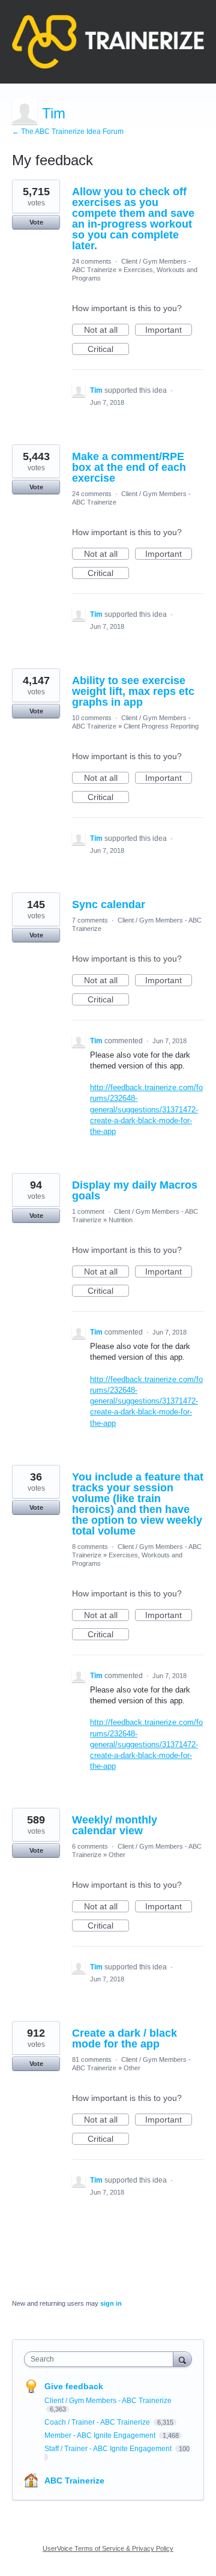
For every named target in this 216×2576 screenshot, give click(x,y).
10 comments (92, 718)
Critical (108, 350)
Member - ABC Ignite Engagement (101, 2435)
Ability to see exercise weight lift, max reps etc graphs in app (133, 691)
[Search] (182, 2359)
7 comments (90, 920)
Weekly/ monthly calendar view (115, 1825)
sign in (111, 2303)
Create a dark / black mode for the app (124, 2038)
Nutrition (121, 1220)
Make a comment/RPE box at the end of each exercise (129, 467)
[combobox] (101, 2359)
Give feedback (74, 2386)
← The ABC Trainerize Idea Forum (68, 132)
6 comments (90, 1846)
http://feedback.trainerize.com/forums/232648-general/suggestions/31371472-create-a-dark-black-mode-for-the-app (146, 1109)
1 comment (88, 1211)
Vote (36, 222)
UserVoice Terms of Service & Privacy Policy (108, 2548)
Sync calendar (109, 905)
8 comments (90, 1547)
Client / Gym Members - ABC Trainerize (108, 2401)
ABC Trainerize (74, 2481)
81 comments (92, 2059)
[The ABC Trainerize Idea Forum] (108, 42)
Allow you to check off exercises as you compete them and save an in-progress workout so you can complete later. (133, 219)
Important (169, 330)
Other (117, 1855)
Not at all (106, 330)
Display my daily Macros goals (135, 1190)
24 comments (92, 261)
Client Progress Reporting (161, 726)
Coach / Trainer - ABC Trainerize (98, 2422)
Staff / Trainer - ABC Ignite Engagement (109, 2449)
